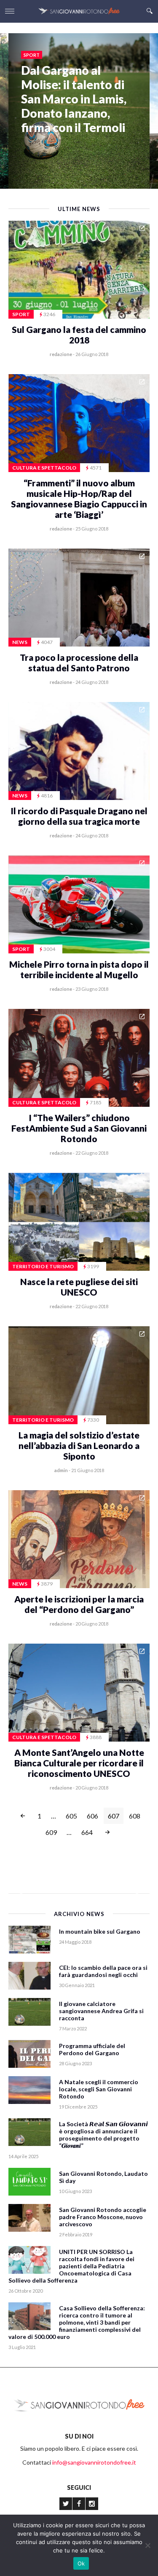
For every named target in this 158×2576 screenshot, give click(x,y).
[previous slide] (20, 1961)
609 (51, 1832)
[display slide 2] (128, 2021)
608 (135, 1816)
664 (87, 1832)
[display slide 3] (135, 2021)
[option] (79, 91)
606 (92, 1816)
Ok (81, 2563)
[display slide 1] (122, 2021)
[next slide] (138, 1961)
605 (71, 1816)
